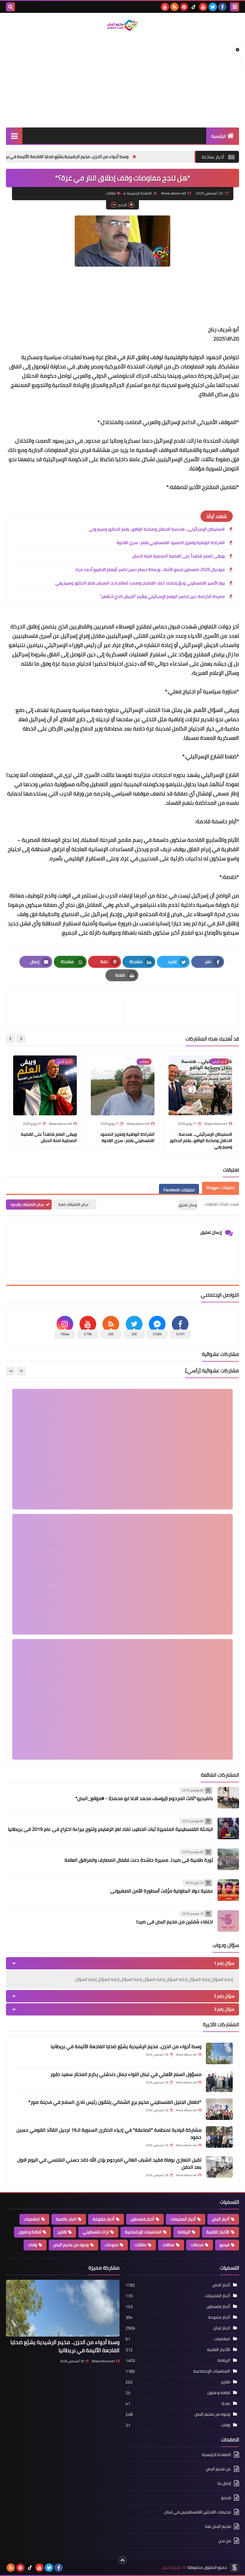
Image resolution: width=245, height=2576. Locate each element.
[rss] (174, 7)
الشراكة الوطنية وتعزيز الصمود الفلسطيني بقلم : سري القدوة (171, 543)
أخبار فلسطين (142, 2219)
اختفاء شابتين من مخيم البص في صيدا (175, 1922)
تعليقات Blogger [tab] (220, 1188)
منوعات (112, 2245)
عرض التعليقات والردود (27, 1204)
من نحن (225, 2541)
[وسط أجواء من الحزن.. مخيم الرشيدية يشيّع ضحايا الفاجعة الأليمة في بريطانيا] (219, 2053)
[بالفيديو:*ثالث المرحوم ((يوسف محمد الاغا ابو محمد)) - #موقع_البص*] (228, 1798)
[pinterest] (184, 7)
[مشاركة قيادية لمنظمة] (219, 2137)
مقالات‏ (111, 193)
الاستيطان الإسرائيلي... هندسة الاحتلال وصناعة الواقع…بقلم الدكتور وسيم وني (157, 529)
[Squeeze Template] (235, 2568)
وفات (33, 2245)
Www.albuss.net (103, 2361)
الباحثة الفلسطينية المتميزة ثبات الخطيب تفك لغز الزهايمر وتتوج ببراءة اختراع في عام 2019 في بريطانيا (111, 1829)
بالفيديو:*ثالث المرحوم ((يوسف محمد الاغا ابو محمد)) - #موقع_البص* (144, 1798)
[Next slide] (10, 1039)
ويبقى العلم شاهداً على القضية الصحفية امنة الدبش (178, 556)
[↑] (122, 2560)
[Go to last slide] (21, 1039)
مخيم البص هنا (218, 2526)
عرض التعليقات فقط (74, 1204)
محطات (197, 2245)
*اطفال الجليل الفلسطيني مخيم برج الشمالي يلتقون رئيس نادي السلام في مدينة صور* (115, 2102)
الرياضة (184, 2232)
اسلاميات (32, 2219)
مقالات (140, 2245)
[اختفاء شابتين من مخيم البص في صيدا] (228, 1921)
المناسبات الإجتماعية (143, 2232)
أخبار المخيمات (183, 2219)
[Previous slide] (21, 1371)
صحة (226, 2403)
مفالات (169, 2245)
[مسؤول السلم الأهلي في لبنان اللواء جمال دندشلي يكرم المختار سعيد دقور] (219, 2081)
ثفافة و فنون (30, 2232)
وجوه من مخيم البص (71, 2245)
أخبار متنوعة (104, 2219)
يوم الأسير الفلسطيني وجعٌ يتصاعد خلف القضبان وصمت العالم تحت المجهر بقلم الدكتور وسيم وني (140, 583)
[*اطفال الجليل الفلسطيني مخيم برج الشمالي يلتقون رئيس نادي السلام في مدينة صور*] (219, 2109)
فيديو (225, 2245)
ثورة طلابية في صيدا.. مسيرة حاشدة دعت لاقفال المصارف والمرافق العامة (139, 1860)
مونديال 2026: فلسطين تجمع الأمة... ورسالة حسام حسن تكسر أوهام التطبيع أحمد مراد (150, 569)
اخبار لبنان (222, 2328)
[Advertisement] (122, 80)
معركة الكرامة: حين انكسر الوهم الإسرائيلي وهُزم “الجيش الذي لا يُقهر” (162, 596)
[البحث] (10, 7)
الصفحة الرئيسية (139, 193)
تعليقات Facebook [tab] (179, 1190)
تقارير (62, 2232)
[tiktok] (194, 7)
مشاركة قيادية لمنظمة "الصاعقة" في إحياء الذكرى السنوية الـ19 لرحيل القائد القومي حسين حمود (109, 2133)
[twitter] (213, 7)
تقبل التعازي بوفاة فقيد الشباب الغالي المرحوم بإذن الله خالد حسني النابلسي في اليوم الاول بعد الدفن (109, 2163)
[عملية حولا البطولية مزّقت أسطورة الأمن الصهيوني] (228, 1890)
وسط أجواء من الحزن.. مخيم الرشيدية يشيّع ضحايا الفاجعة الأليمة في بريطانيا (148, 157)
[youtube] (203, 7)
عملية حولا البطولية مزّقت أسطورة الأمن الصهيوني (162, 1891)
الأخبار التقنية (218, 2232)
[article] (67, 1009)
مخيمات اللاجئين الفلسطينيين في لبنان (198, 2512)
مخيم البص (171, 2567)
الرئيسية (219, 136)
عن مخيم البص (218, 2469)
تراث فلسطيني (96, 2232)
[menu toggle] (235, 7)
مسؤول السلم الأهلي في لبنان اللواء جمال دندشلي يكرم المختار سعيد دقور (126, 2074)
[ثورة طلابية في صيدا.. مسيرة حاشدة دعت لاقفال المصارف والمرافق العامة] (228, 1859)
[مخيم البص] (122, 25)
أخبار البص (221, 2219)
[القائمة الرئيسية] (14, 136)
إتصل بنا (224, 2483)
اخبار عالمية (66, 2219)
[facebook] (222, 7)
